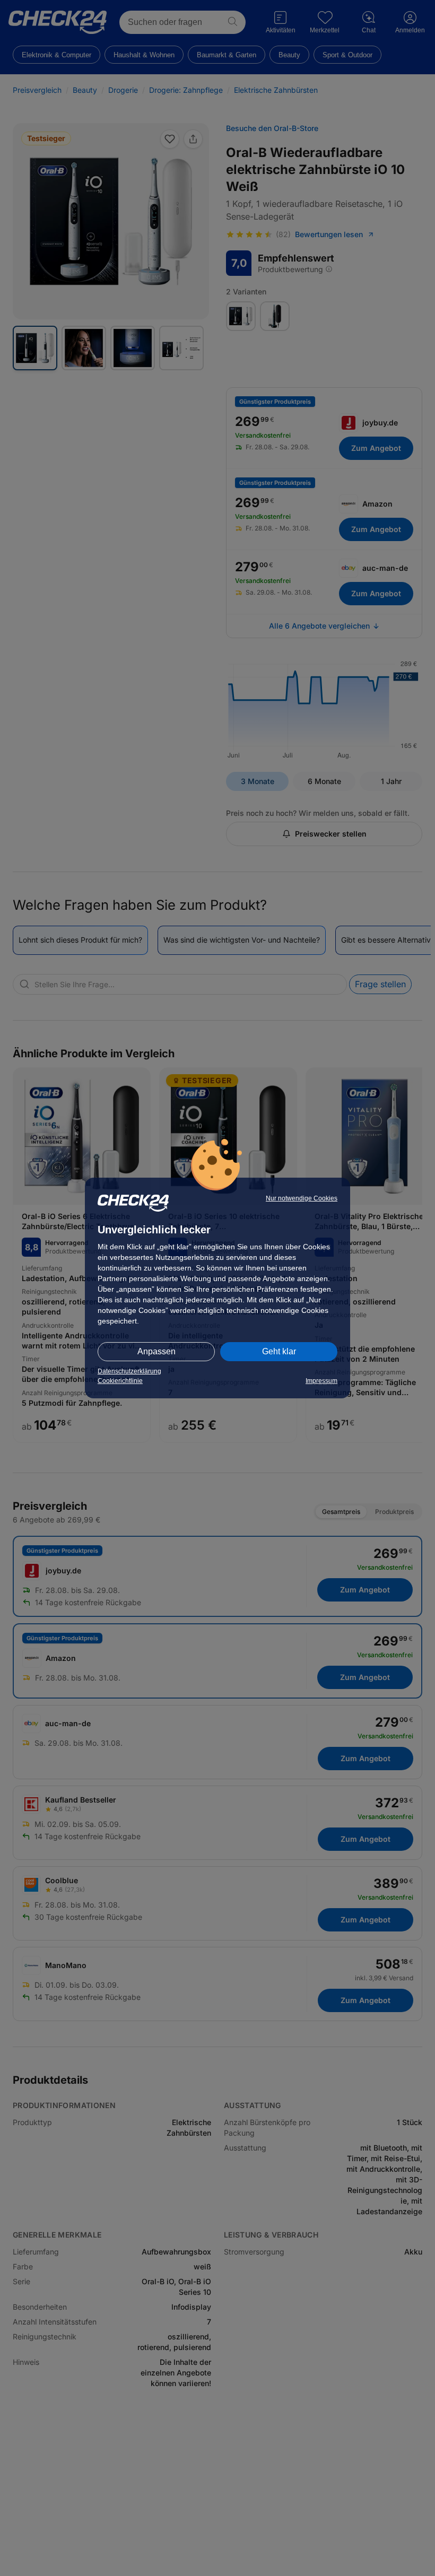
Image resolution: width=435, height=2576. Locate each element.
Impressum (321, 1381)
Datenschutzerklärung (129, 1371)
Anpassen (156, 1351)
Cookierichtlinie (120, 1381)
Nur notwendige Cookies (302, 1198)
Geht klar (279, 1351)
